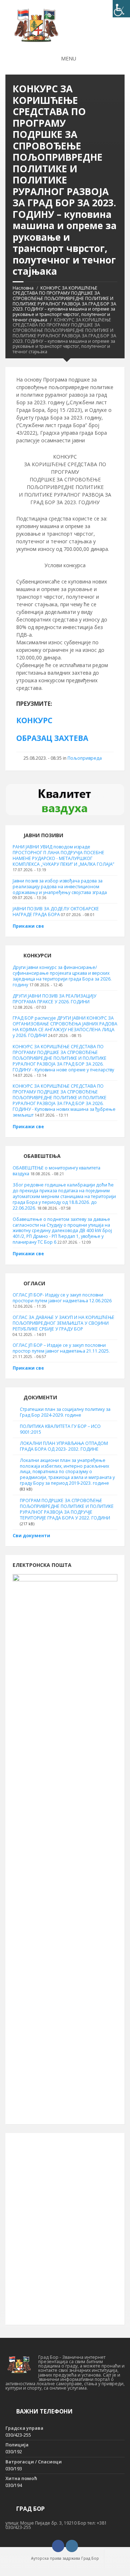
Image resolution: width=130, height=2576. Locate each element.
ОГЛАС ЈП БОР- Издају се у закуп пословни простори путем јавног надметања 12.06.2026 (62, 1298)
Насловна (23, 288)
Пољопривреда (85, 758)
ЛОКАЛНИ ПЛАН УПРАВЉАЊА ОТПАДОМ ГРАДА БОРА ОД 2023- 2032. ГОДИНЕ (64, 1446)
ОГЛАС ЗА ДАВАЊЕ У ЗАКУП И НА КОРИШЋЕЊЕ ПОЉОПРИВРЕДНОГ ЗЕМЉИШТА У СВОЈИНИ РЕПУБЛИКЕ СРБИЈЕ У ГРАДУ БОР (64, 1323)
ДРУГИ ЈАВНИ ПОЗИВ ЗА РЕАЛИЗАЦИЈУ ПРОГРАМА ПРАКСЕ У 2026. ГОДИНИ (55, 999)
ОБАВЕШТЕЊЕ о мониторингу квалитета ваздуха (57, 1171)
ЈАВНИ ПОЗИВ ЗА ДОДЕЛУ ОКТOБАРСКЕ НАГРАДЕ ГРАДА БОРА (56, 912)
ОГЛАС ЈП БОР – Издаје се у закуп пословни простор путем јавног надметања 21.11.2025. (61, 1348)
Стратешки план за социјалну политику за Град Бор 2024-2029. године (65, 1412)
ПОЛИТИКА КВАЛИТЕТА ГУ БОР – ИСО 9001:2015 (60, 1429)
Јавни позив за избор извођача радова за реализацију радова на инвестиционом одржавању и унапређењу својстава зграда (60, 887)
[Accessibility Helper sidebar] (121, 9)
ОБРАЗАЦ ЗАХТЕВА (52, 738)
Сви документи (31, 1536)
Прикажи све (28, 926)
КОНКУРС (34, 720)
